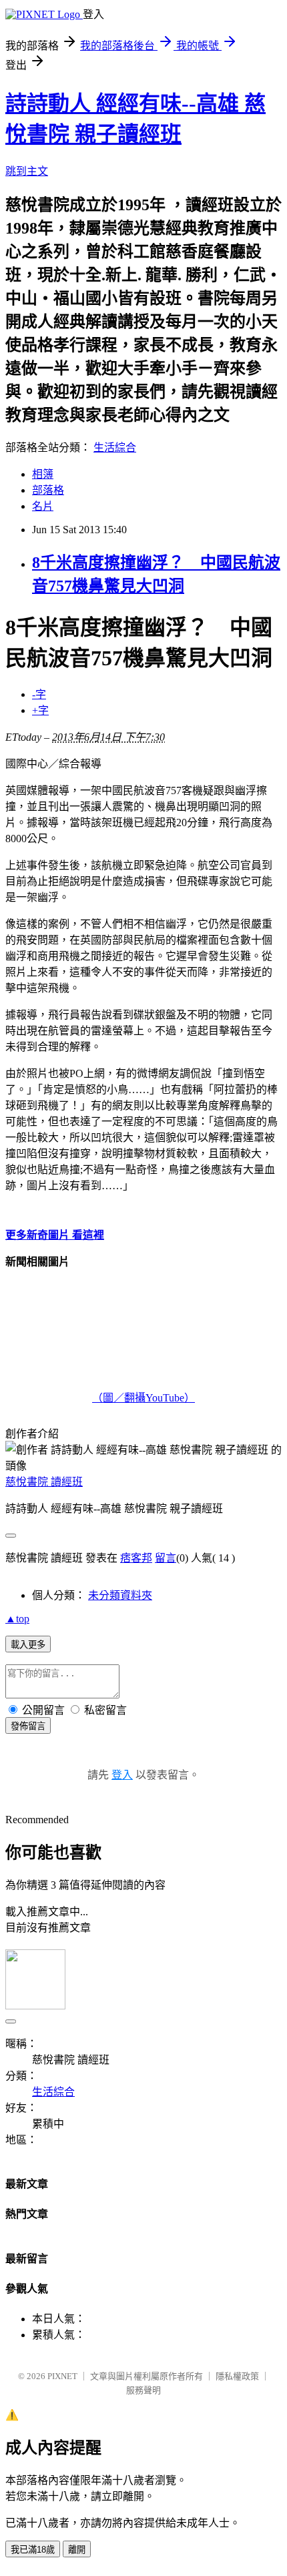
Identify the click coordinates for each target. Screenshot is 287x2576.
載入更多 (28, 1645)
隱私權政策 (237, 2376)
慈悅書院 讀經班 (44, 1482)
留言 (166, 1558)
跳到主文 (27, 171)
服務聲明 (143, 2390)
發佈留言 (28, 1726)
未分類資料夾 (120, 1595)
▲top (17, 1619)
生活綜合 (115, 447)
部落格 (48, 490)
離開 (77, 2550)
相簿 (43, 474)
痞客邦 (136, 1558)
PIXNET (62, 2376)
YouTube (165, 1398)
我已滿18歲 (33, 2550)
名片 (43, 506)
